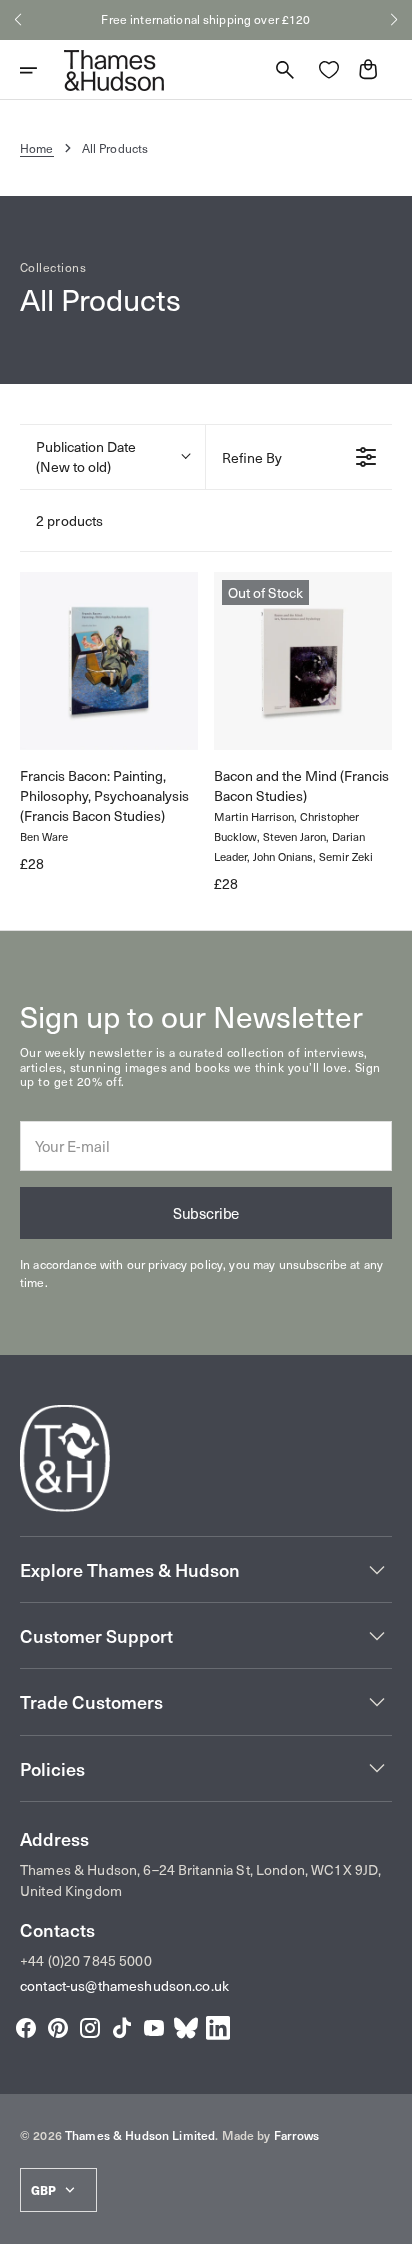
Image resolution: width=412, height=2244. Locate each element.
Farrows (297, 2135)
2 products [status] (69, 520)
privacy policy (185, 1264)
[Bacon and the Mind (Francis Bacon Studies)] (303, 661)
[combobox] (112, 457)
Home (37, 148)
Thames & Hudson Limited (140, 2135)
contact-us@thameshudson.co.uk (124, 1985)
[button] (18, 20)
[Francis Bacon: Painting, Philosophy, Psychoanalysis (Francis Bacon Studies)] (109, 661)
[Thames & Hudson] (114, 70)
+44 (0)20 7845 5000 (86, 1960)
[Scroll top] (388, 2220)
